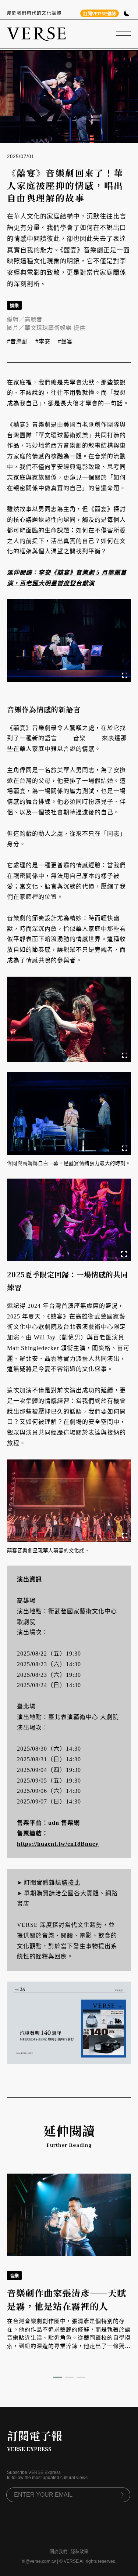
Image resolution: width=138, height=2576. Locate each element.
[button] (57, 2377)
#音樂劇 (17, 341)
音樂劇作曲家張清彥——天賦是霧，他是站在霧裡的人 (67, 2299)
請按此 (71, 1883)
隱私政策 (79, 2552)
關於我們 (59, 2552)
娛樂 (14, 306)
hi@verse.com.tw (39, 2561)
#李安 (43, 341)
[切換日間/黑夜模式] (127, 14)
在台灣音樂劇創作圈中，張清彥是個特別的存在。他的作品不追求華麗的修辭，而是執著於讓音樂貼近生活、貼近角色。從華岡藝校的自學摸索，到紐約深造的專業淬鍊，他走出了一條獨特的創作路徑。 (69, 2338)
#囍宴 (65, 341)
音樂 (14, 2276)
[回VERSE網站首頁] (36, 34)
